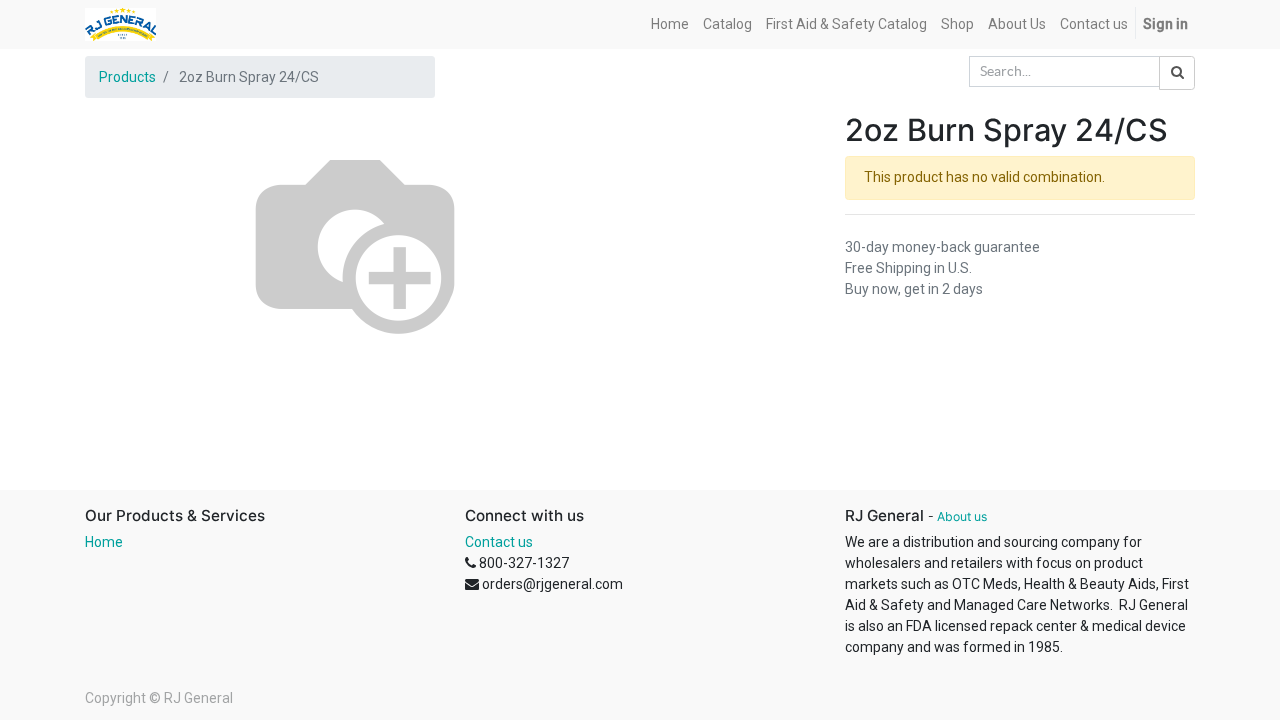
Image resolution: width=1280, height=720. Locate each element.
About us (962, 516)
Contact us (499, 542)
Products (127, 77)
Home (104, 542)
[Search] (1177, 73)
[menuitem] (670, 24)
